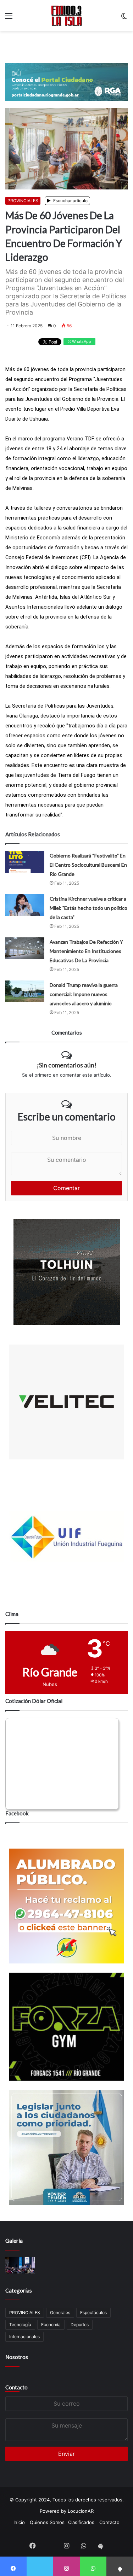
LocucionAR (81, 2511)
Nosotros (17, 2357)
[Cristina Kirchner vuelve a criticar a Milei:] (25, 905)
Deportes (80, 2325)
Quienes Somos (47, 2522)
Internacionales (24, 2337)
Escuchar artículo (70, 201)
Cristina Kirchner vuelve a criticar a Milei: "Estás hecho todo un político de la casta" (88, 908)
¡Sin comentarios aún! (67, 1065)
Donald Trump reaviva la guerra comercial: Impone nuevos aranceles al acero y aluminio (84, 994)
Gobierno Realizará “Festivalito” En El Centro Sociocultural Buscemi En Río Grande (88, 865)
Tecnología (20, 2325)
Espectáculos (93, 2312)
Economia (51, 2325)
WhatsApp (81, 341)
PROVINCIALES (23, 201)
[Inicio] (66, 16)
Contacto (16, 2387)
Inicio (19, 2522)
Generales (60, 2312)
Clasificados (81, 2522)
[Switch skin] (124, 18)
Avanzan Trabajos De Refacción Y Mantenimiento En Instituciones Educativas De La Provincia (86, 951)
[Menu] (9, 18)
